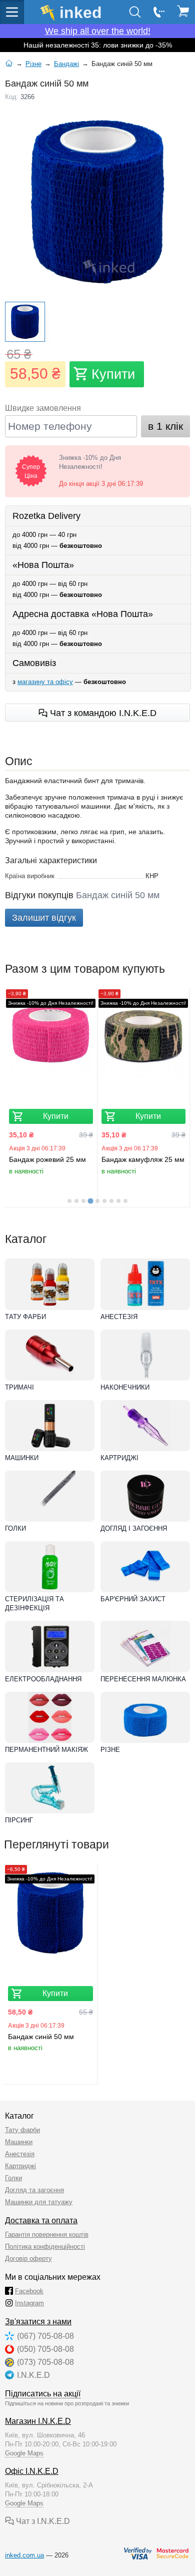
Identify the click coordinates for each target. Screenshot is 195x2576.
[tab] (69, 1201)
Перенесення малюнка (143, 1679)
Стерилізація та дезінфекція (34, 1603)
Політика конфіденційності (45, 2246)
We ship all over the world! (98, 31)
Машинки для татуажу (39, 2202)
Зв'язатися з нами (38, 2322)
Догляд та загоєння (34, 2190)
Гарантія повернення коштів (47, 2234)
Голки (15, 1528)
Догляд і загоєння (134, 1528)
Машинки (22, 1458)
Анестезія (119, 1317)
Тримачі (19, 1387)
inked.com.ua (24, 2555)
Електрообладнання (43, 1679)
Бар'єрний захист (133, 1599)
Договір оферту (28, 2259)
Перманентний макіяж (46, 1750)
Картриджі (119, 1458)
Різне (110, 1750)
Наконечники (125, 1387)
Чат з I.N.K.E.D (42, 2521)
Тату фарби (25, 1317)
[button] (25, 322)
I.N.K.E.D (33, 2375)
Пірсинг (19, 1820)
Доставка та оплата (41, 2220)
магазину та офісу (45, 682)
